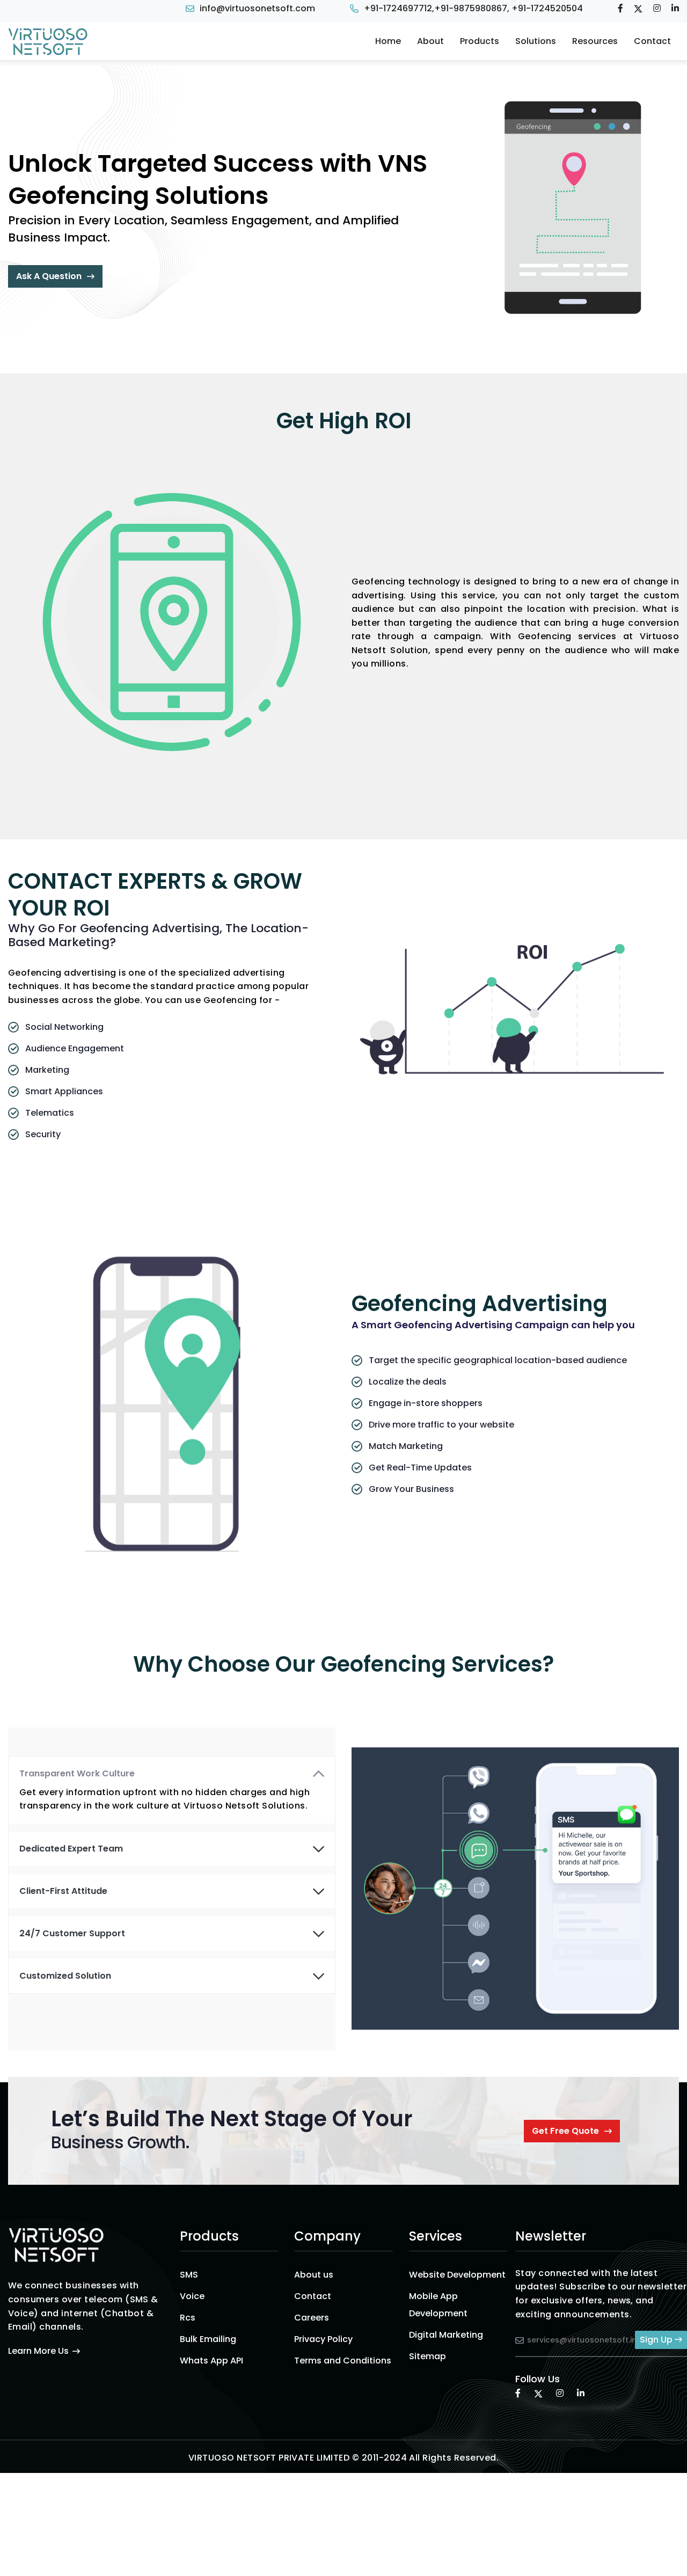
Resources (595, 41)
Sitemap (427, 2356)
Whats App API (211, 2361)
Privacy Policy (323, 2339)
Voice (192, 2296)
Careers (312, 2318)
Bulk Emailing (208, 2339)
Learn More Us (38, 2351)
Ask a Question (49, 276)
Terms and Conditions (343, 2361)
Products (480, 41)
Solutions (536, 41)
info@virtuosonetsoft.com (257, 8)
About (430, 41)
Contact (652, 41)
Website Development (457, 2275)
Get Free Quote (565, 2131)
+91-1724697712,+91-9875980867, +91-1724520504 (473, 8)
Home (388, 41)
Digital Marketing (446, 2335)
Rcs (188, 2318)
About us (314, 2275)
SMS (189, 2275)
